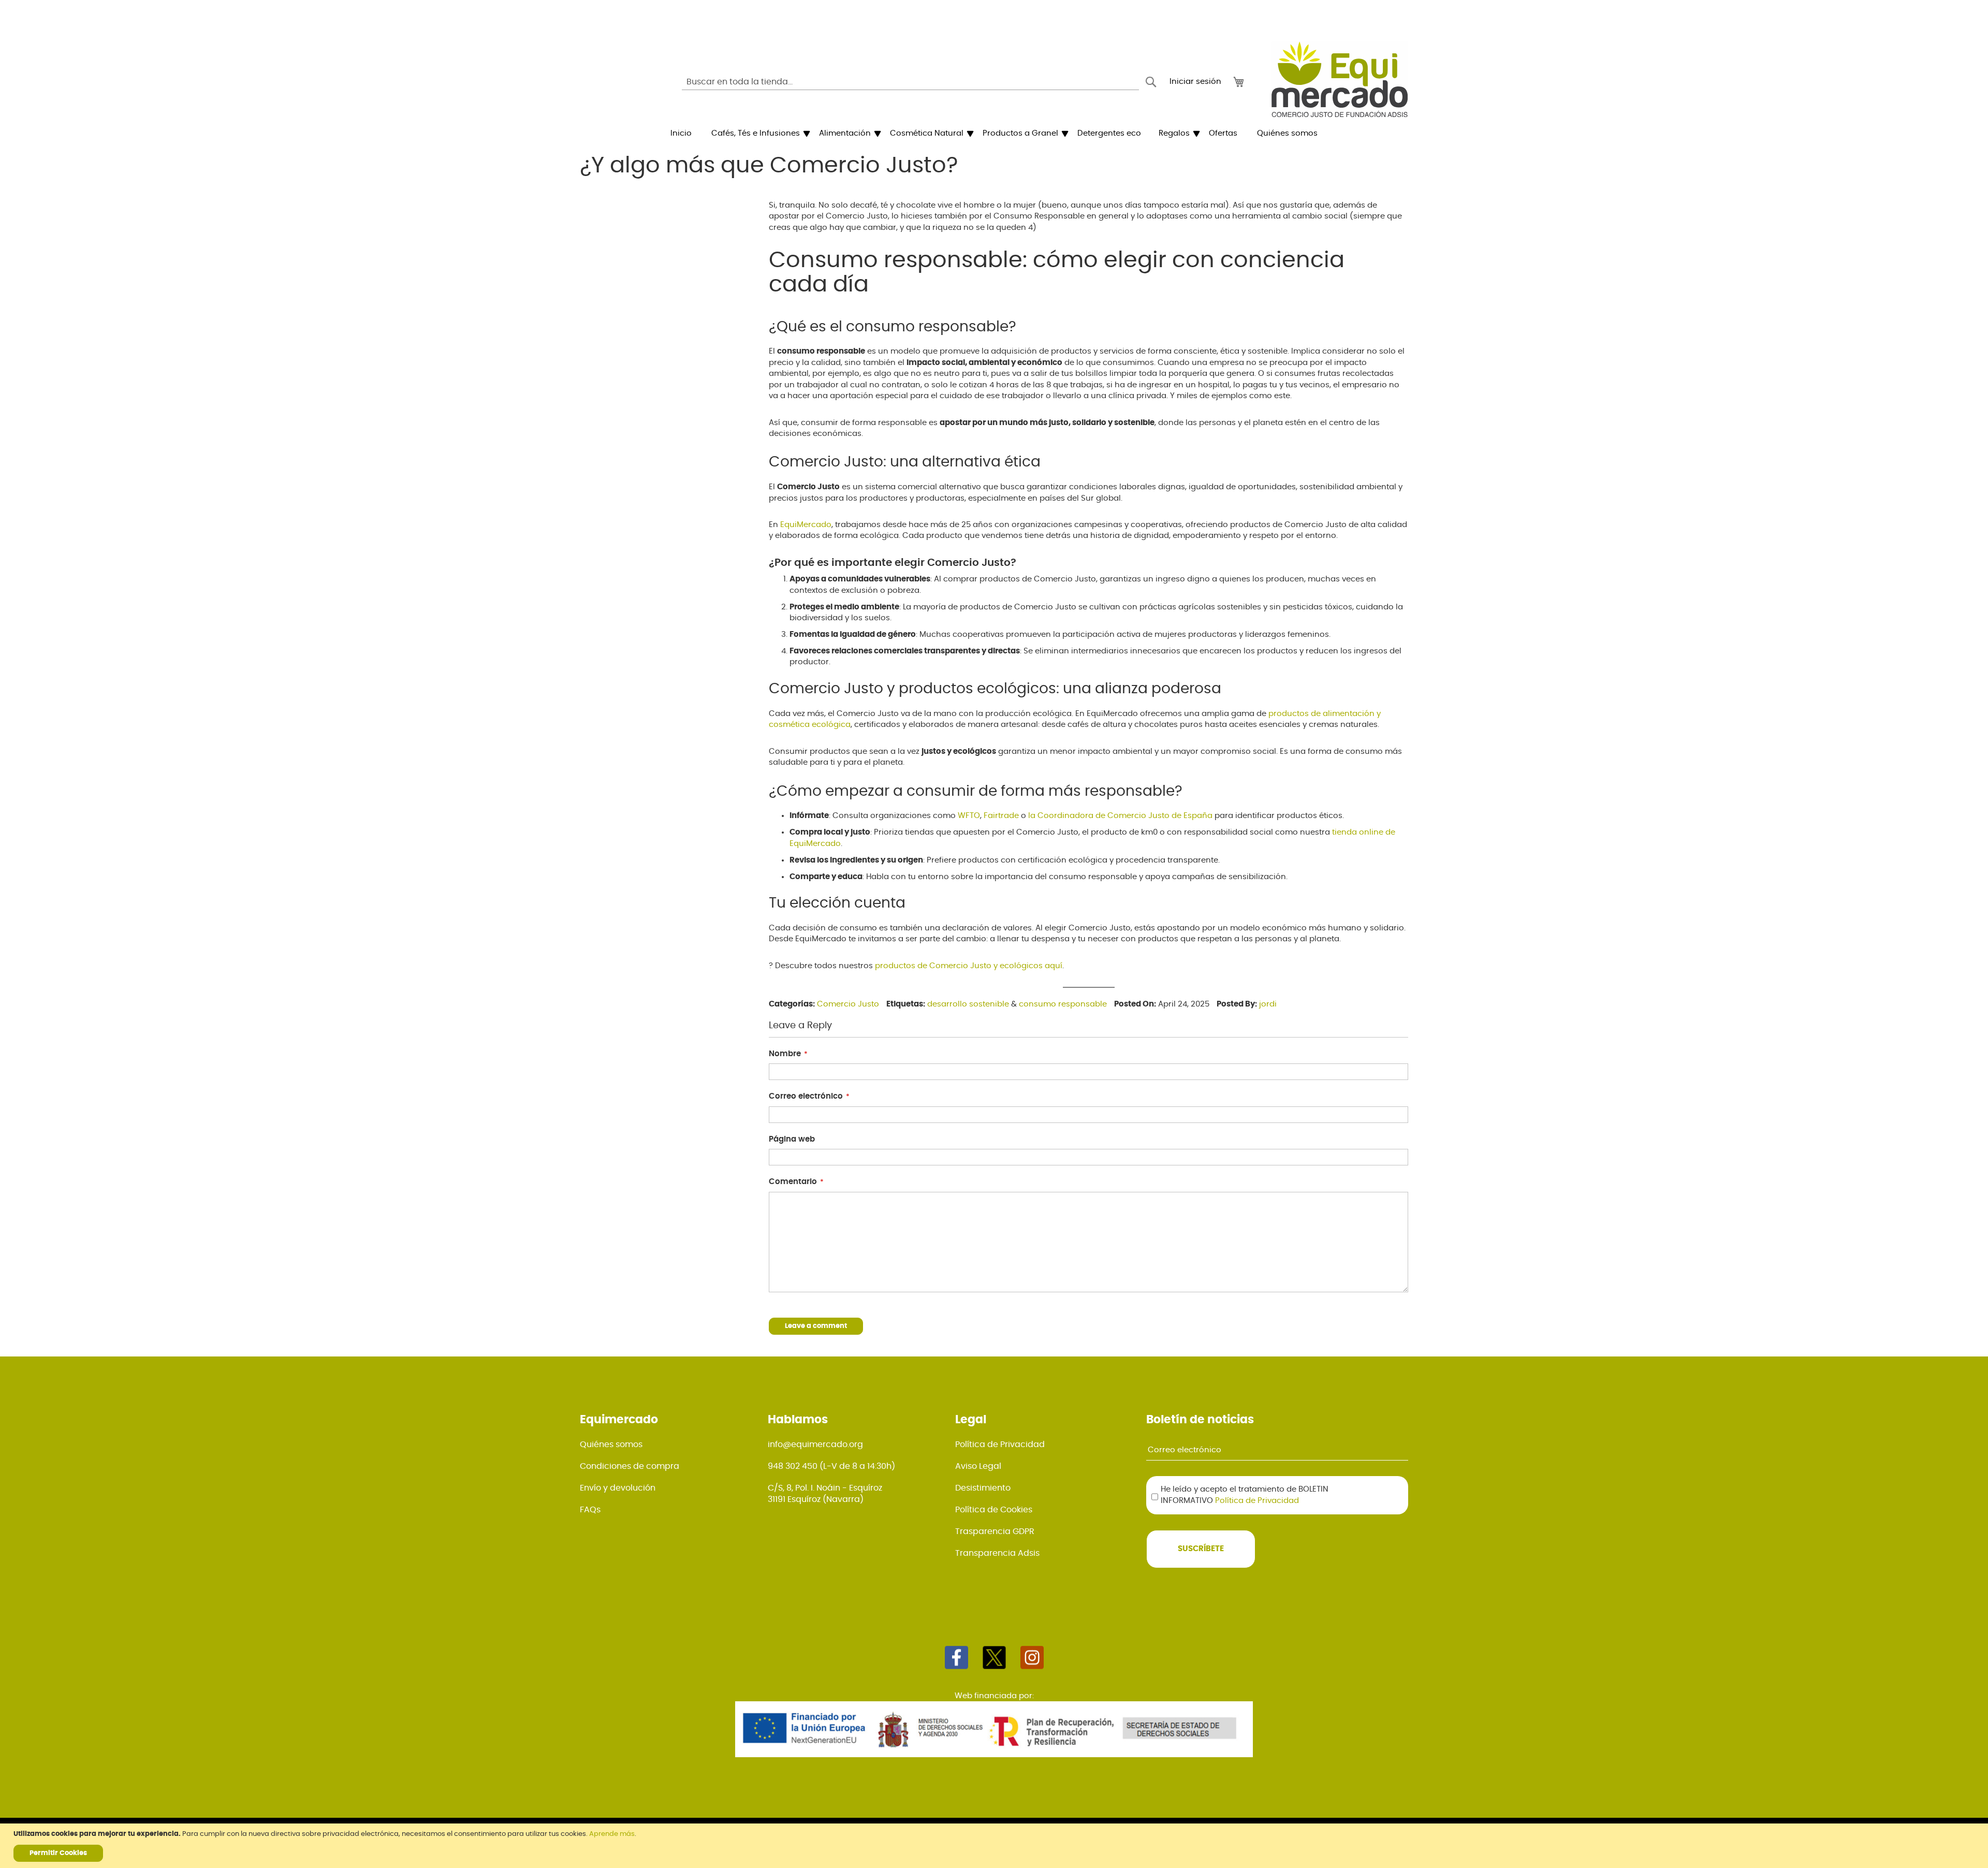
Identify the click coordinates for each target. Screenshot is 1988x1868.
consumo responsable (1063, 1004)
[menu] (994, 134)
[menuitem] (681, 134)
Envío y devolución (618, 1488)
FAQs (590, 1510)
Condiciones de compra (630, 1466)
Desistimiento (983, 1488)
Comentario (793, 1182)
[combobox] (910, 82)
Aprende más (612, 1834)
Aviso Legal (978, 1466)
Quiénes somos (611, 1444)
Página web (792, 1139)
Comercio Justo (848, 1004)
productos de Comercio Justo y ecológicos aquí (969, 966)
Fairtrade (1001, 816)
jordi (1268, 1004)
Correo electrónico (806, 1096)
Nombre (785, 1054)
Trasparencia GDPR (995, 1531)
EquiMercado (806, 525)
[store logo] (1340, 79)
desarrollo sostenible (968, 1004)
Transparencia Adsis (997, 1553)
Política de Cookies (994, 1510)
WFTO (969, 816)
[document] (995, 1846)
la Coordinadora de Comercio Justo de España (1119, 816)
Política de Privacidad (1000, 1444)
